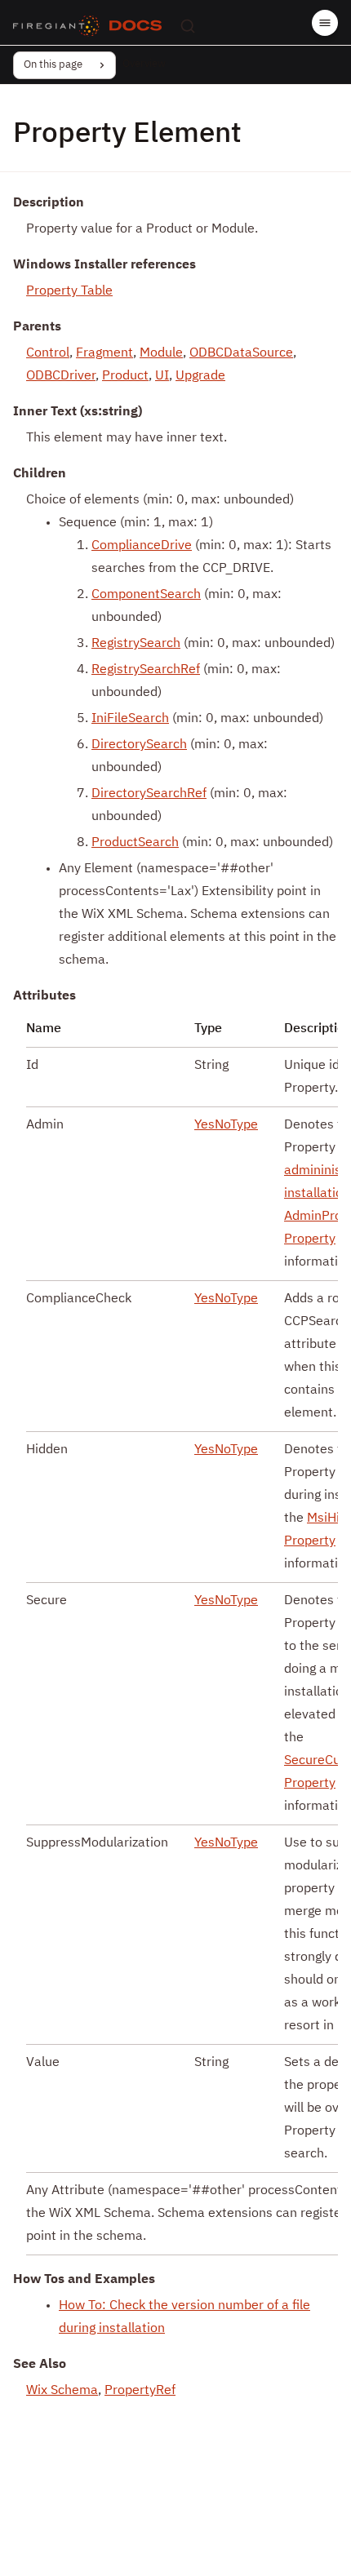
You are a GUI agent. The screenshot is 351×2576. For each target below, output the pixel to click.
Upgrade (200, 376)
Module (161, 353)
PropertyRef (140, 2391)
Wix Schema (62, 2391)
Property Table (69, 291)
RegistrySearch (136, 644)
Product (125, 376)
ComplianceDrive (142, 546)
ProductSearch (135, 843)
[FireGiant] (56, 26)
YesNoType (226, 1125)
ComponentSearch (146, 595)
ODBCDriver (61, 376)
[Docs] (136, 26)
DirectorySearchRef (149, 794)
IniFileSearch (130, 719)
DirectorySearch (139, 745)
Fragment (104, 353)
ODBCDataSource (241, 353)
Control (48, 353)
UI (162, 376)
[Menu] (325, 23)
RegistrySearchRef (146, 670)
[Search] (188, 26)
